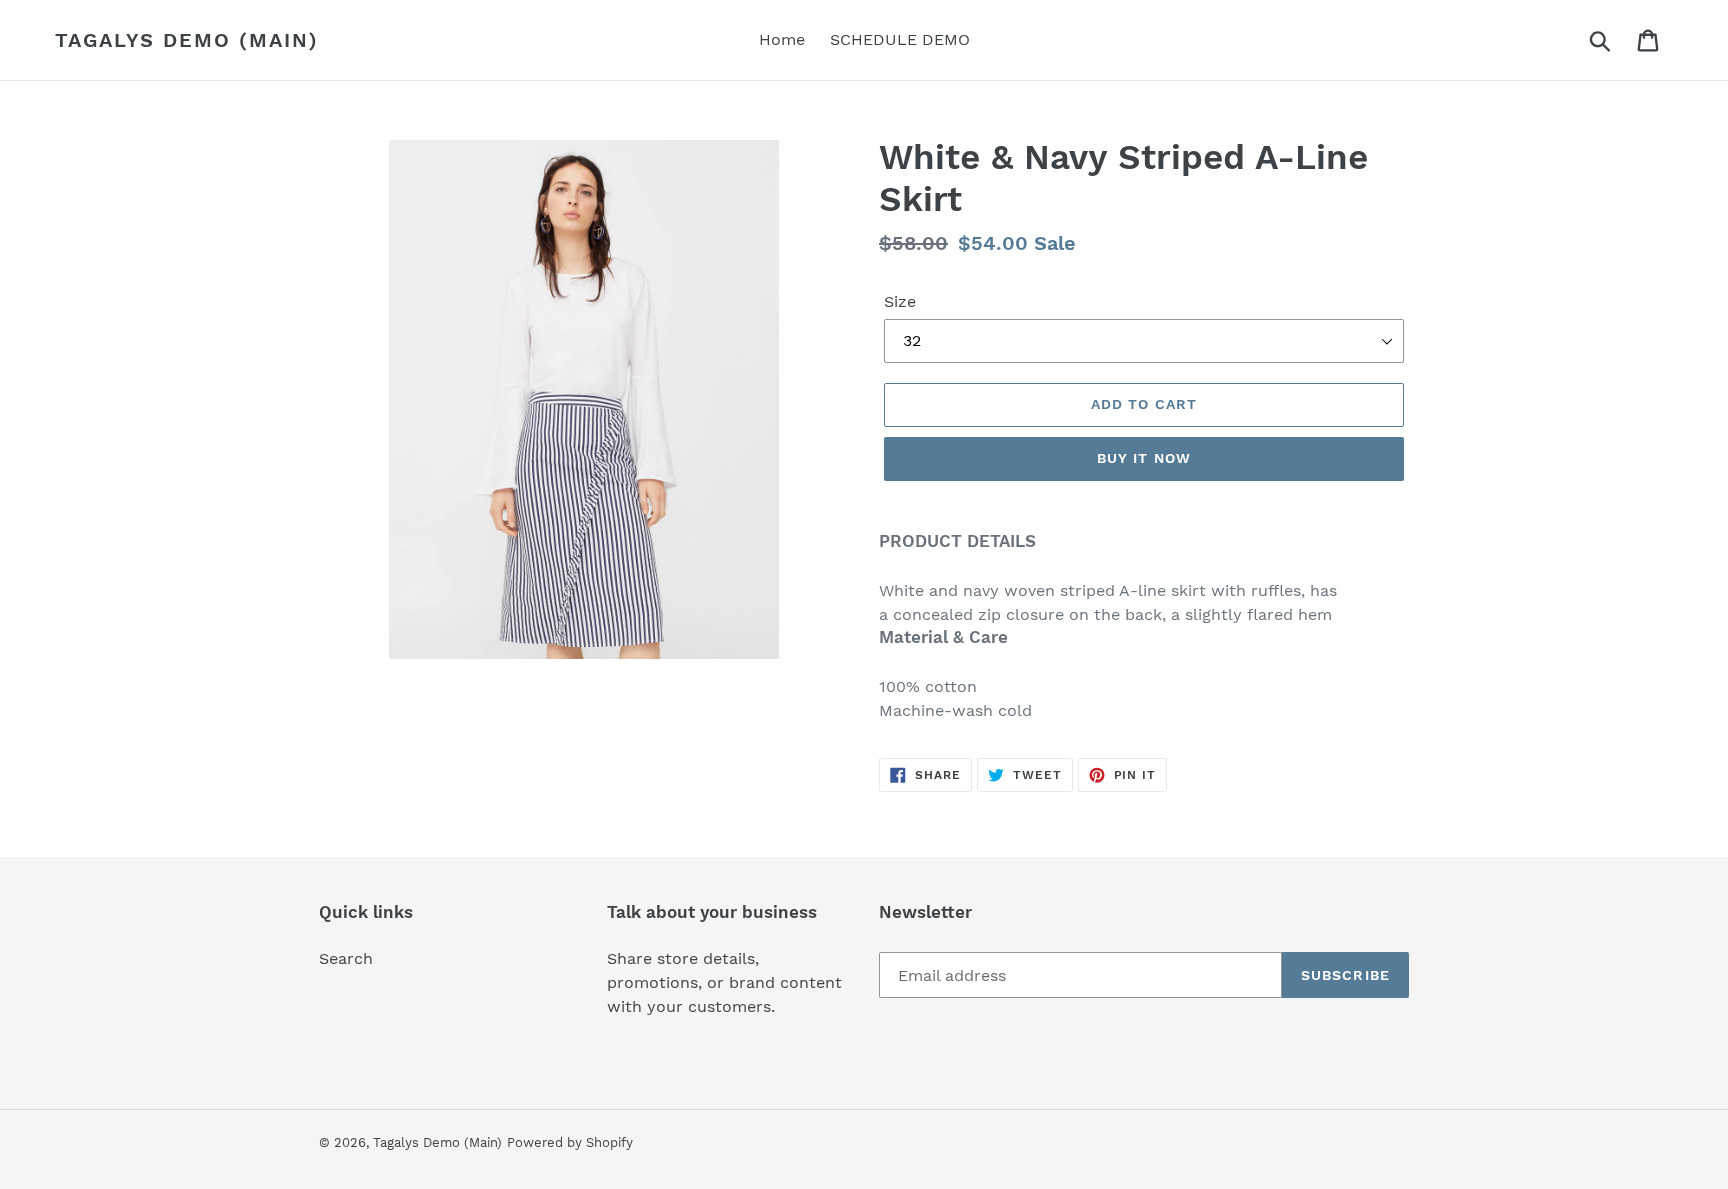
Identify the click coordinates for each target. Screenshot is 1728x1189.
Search (346, 958)
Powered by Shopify (570, 1142)
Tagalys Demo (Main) (187, 40)
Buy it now (1144, 458)
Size (900, 301)
